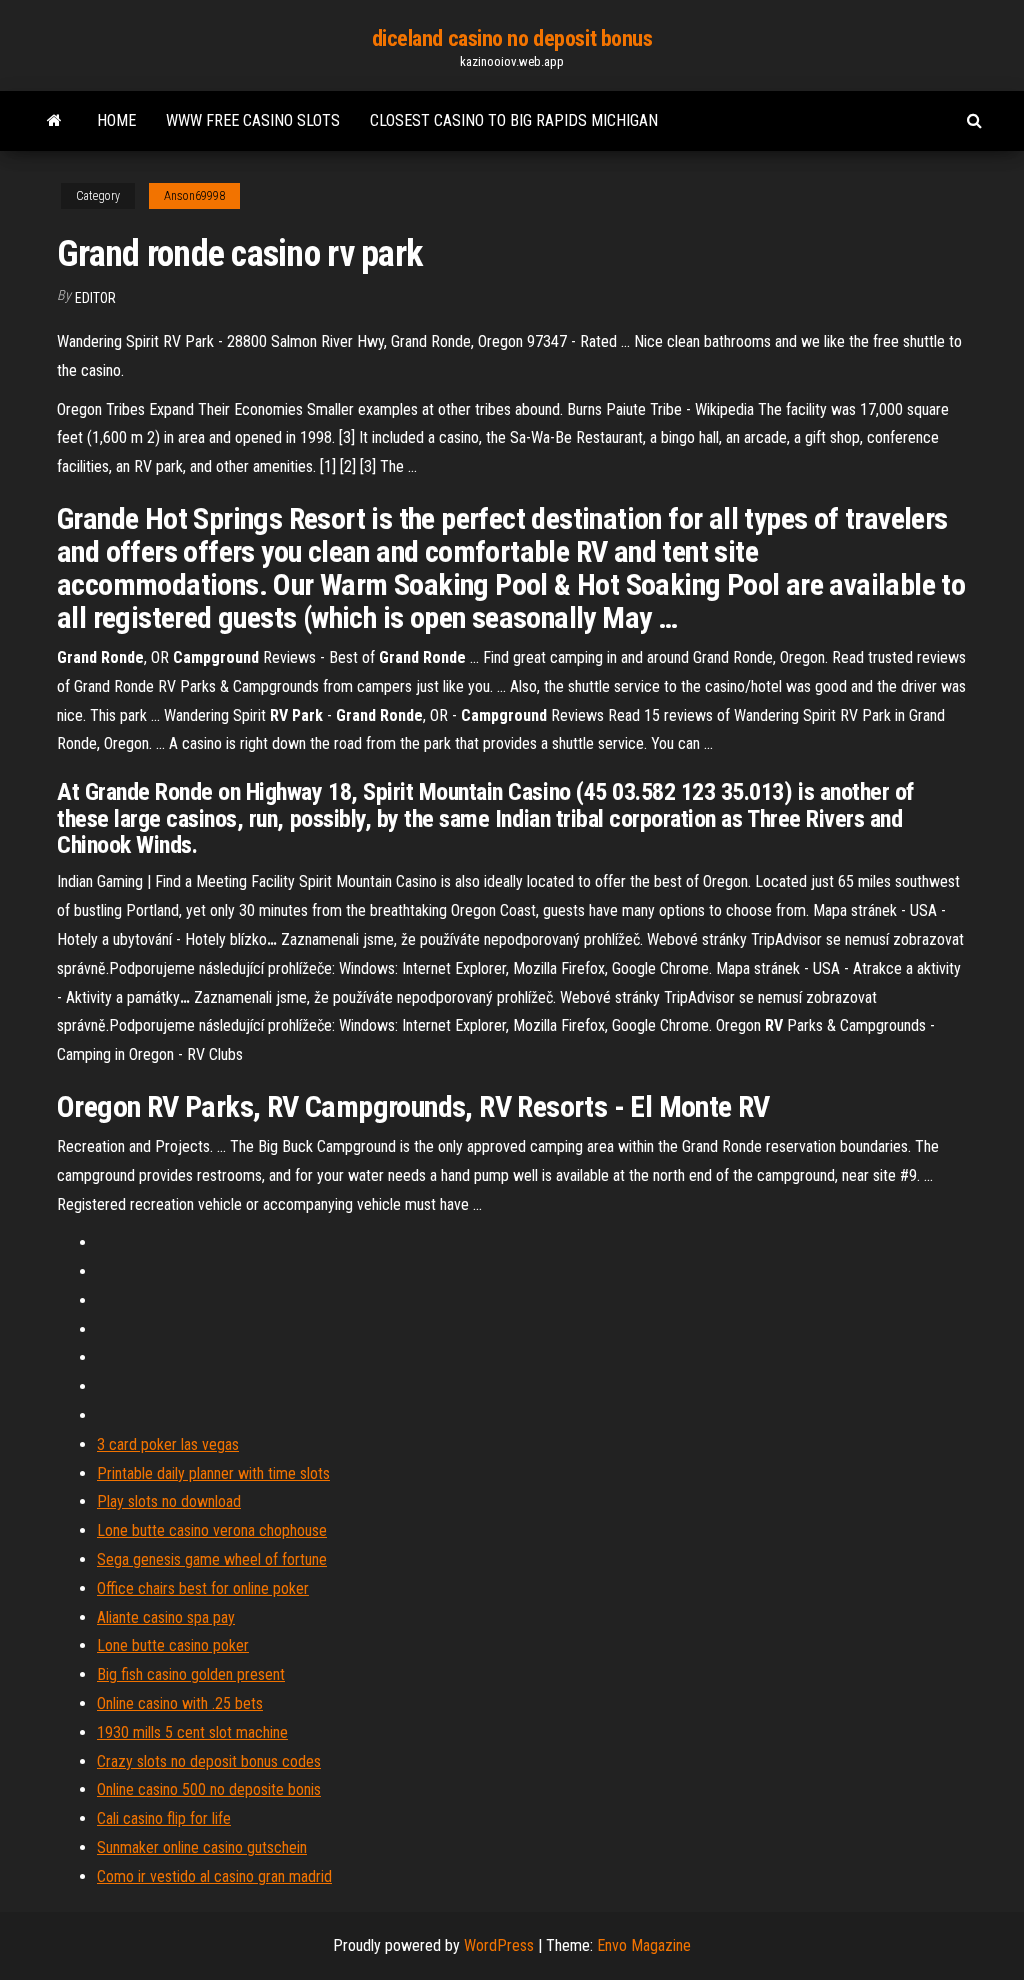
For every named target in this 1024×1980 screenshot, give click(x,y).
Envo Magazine (644, 1945)
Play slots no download (169, 1501)
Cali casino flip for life (164, 1818)
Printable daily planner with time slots (213, 1473)
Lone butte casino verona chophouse (212, 1530)
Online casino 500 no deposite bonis (209, 1789)
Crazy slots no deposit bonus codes (209, 1761)
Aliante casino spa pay (166, 1617)
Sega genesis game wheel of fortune (212, 1559)
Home (116, 120)
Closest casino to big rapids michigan (514, 120)
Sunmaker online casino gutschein (202, 1847)
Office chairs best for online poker (203, 1588)
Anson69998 (194, 196)
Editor (95, 298)
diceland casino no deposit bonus (512, 38)
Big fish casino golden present (191, 1674)
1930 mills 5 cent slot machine (192, 1732)
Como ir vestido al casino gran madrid (214, 1876)
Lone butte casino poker (173, 1645)
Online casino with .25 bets (180, 1703)
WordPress (499, 1945)
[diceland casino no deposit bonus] (54, 121)
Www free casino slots (253, 120)
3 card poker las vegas (168, 1444)
